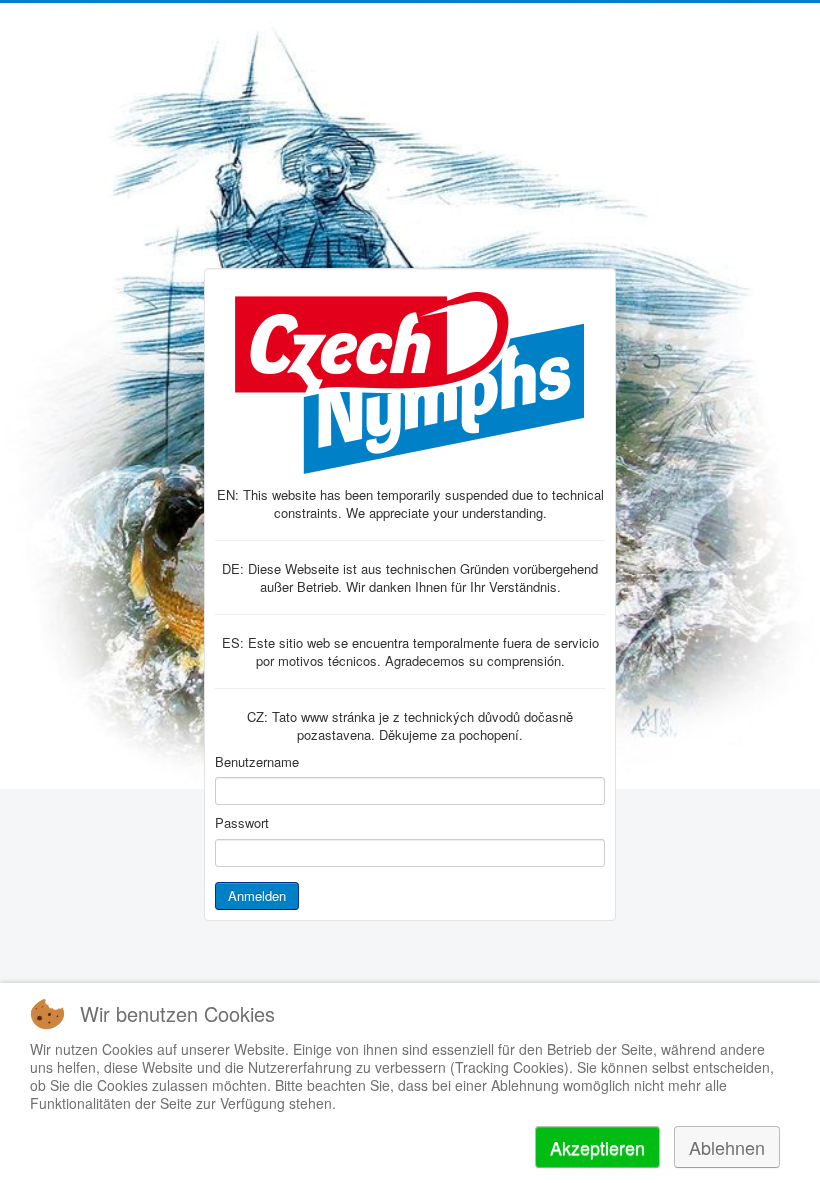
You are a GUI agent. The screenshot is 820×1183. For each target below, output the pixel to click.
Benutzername (257, 762)
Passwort (242, 823)
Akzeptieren (597, 1147)
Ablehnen (727, 1147)
